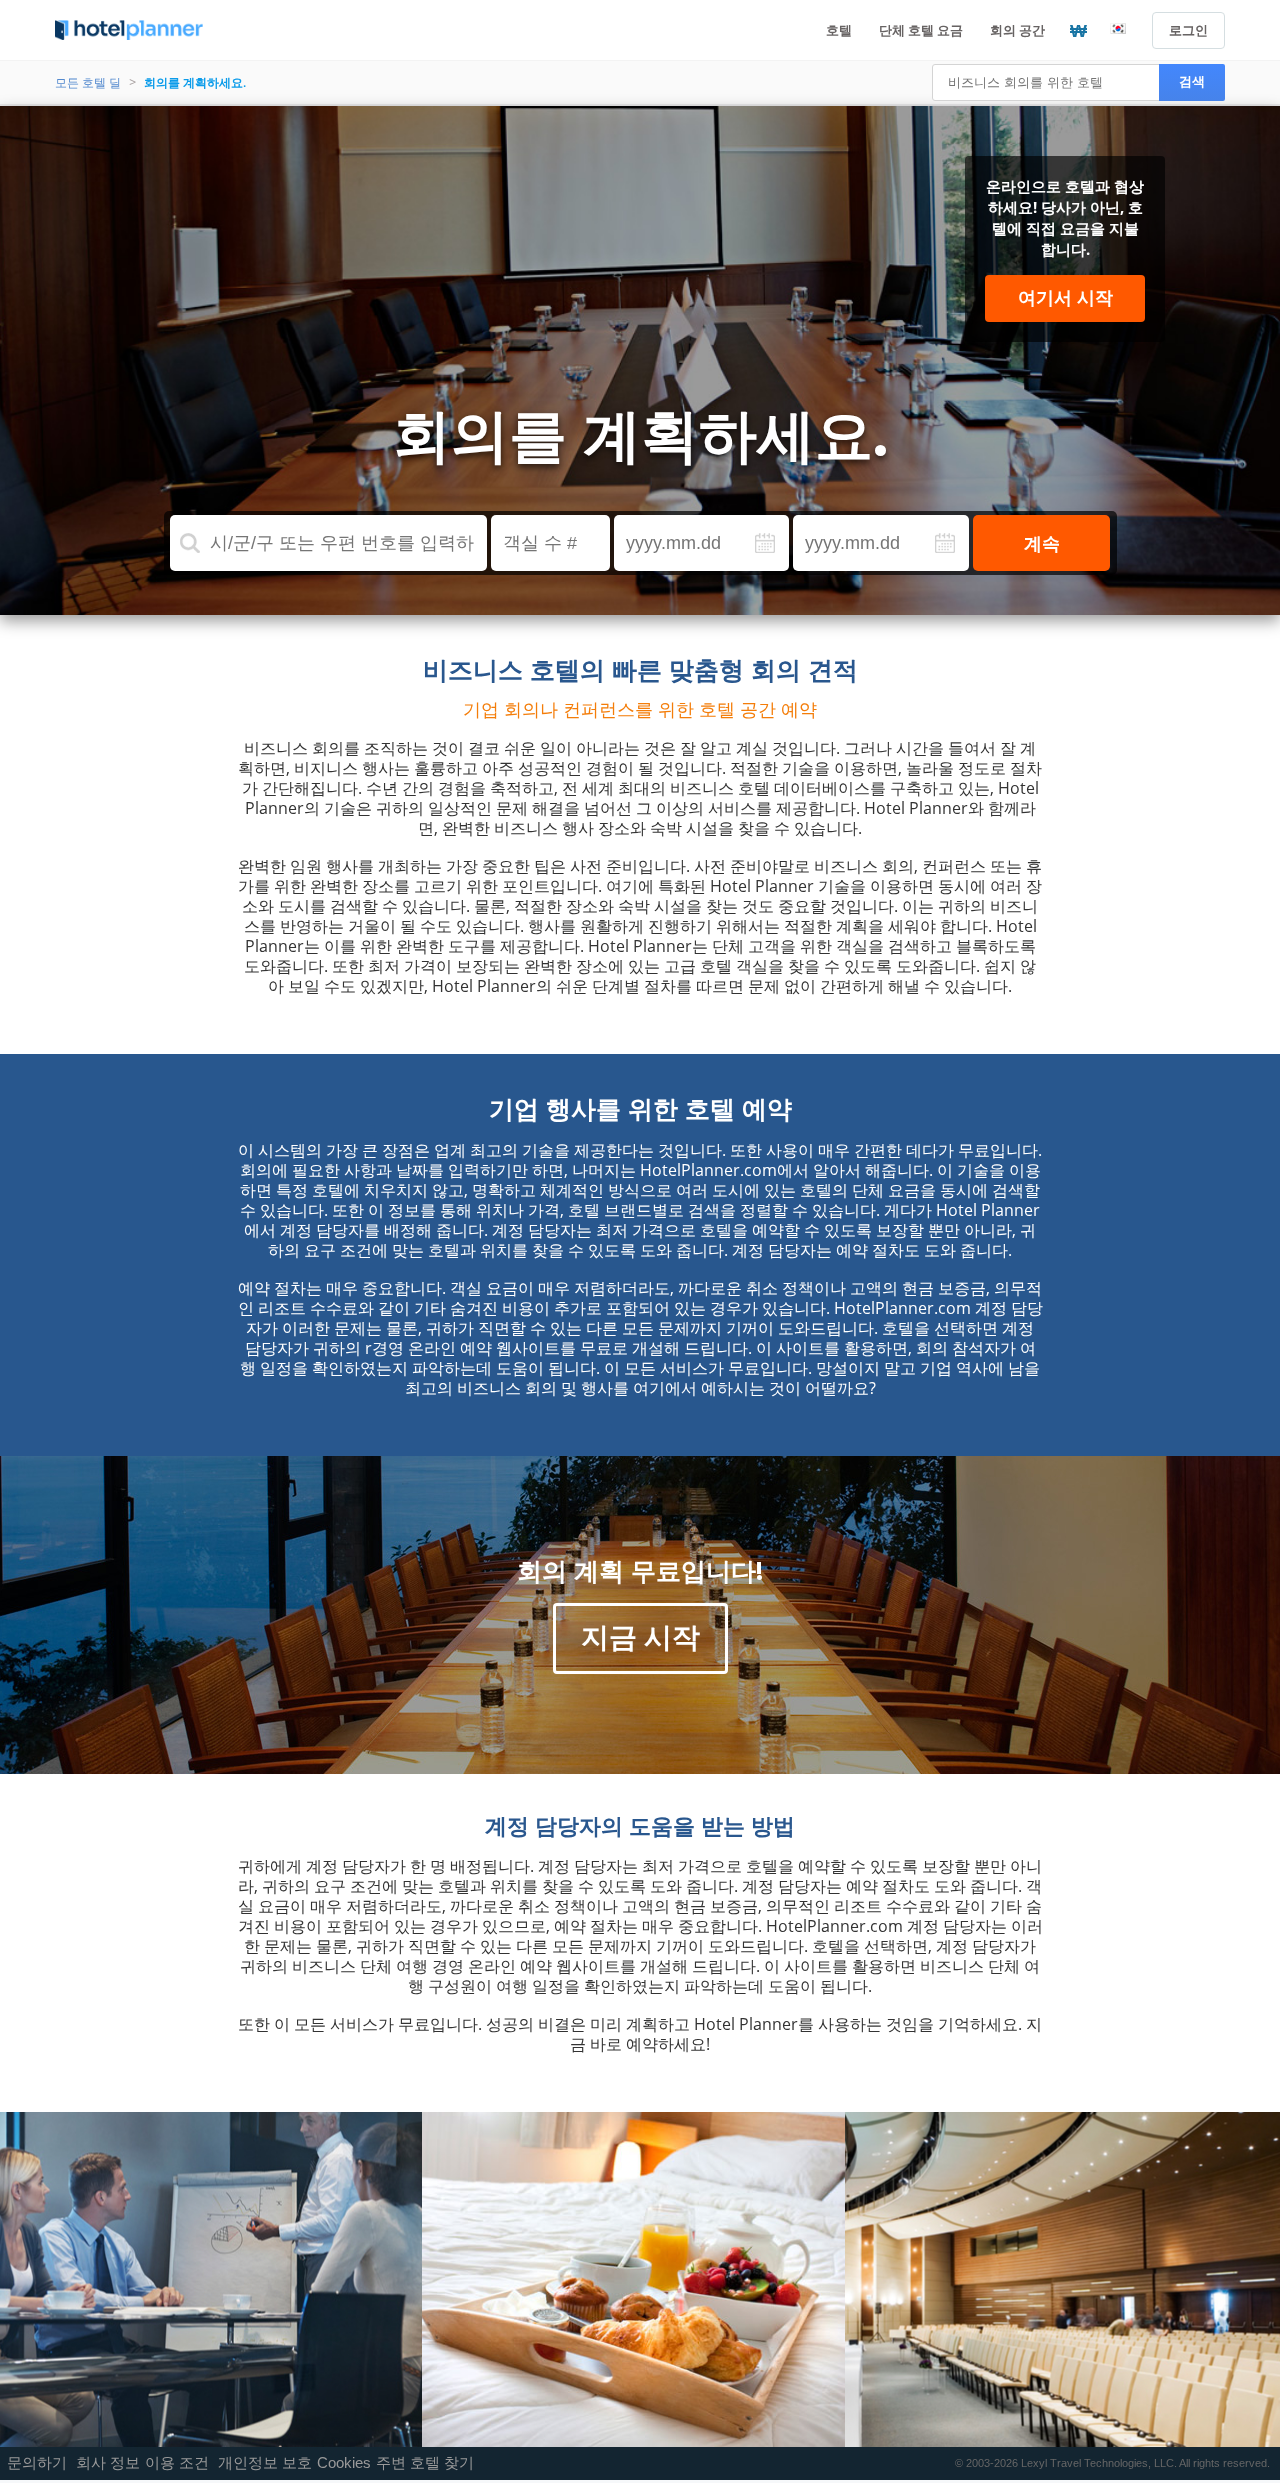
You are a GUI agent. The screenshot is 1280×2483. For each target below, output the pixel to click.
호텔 (839, 30)
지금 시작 (640, 1636)
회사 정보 (108, 2462)
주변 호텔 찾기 (425, 2462)
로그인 (1188, 30)
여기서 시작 (1065, 297)
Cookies (344, 2462)
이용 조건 (177, 2462)
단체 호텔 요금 (921, 30)
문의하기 (37, 2462)
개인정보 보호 (265, 2462)
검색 (1192, 81)
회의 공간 (1017, 30)
